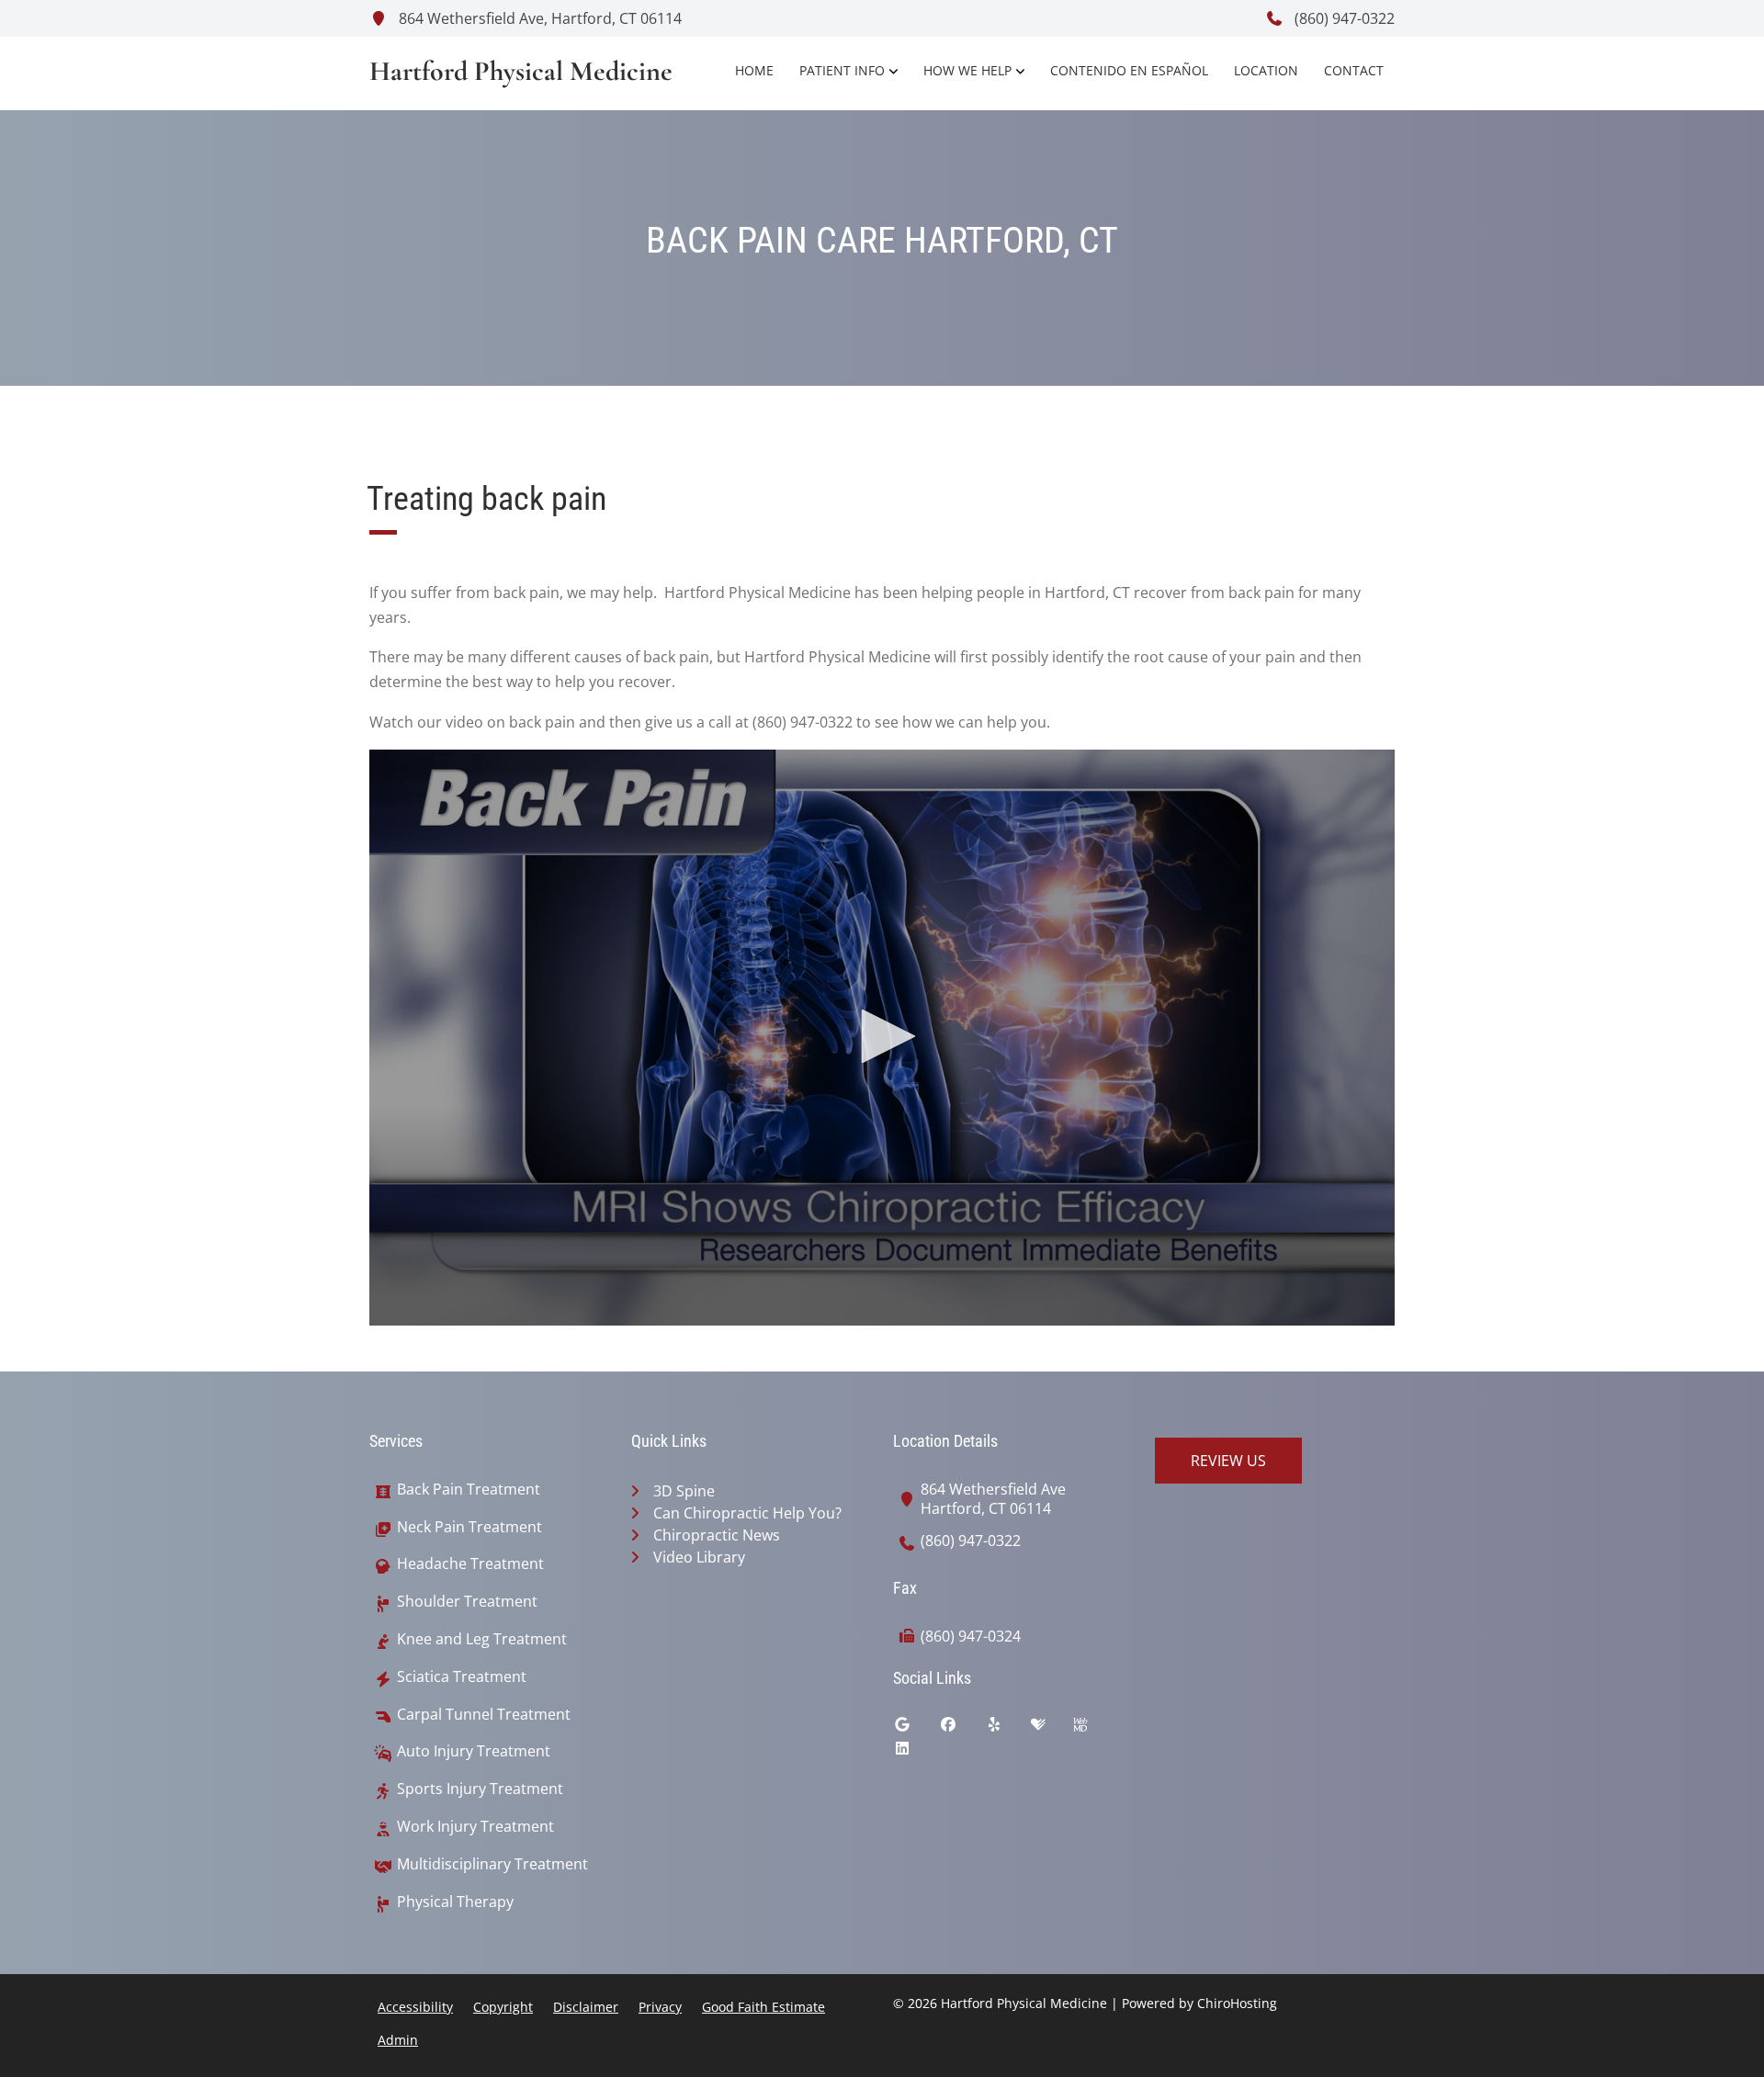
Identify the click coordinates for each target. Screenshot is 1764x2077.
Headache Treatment (470, 1564)
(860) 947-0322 (1343, 18)
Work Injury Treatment (475, 1827)
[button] (882, 1036)
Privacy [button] (660, 2007)
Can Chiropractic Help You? (747, 1513)
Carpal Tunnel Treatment (484, 1715)
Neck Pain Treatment (469, 1527)
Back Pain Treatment (469, 1490)
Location (1266, 70)
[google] (916, 1729)
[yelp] (1008, 1729)
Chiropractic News (717, 1535)
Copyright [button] (503, 2007)
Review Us (1228, 1461)
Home (754, 70)
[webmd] (1094, 1729)
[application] (882, 1038)
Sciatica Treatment (462, 1677)
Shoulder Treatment (467, 1602)
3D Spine (684, 1491)
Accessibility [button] (415, 2007)
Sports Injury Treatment (480, 1789)
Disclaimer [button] (586, 2007)
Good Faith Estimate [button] (763, 2007)
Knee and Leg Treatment (482, 1639)
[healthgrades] (1052, 1729)
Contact (1354, 70)
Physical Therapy (455, 1902)
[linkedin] (916, 1753)
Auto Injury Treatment (474, 1751)
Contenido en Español (1129, 70)
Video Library (699, 1557)
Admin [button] (398, 2040)
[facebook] (962, 1729)
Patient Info (842, 70)
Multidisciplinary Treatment (492, 1864)
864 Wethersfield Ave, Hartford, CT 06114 (538, 18)
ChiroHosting (1237, 2003)
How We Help (967, 70)
